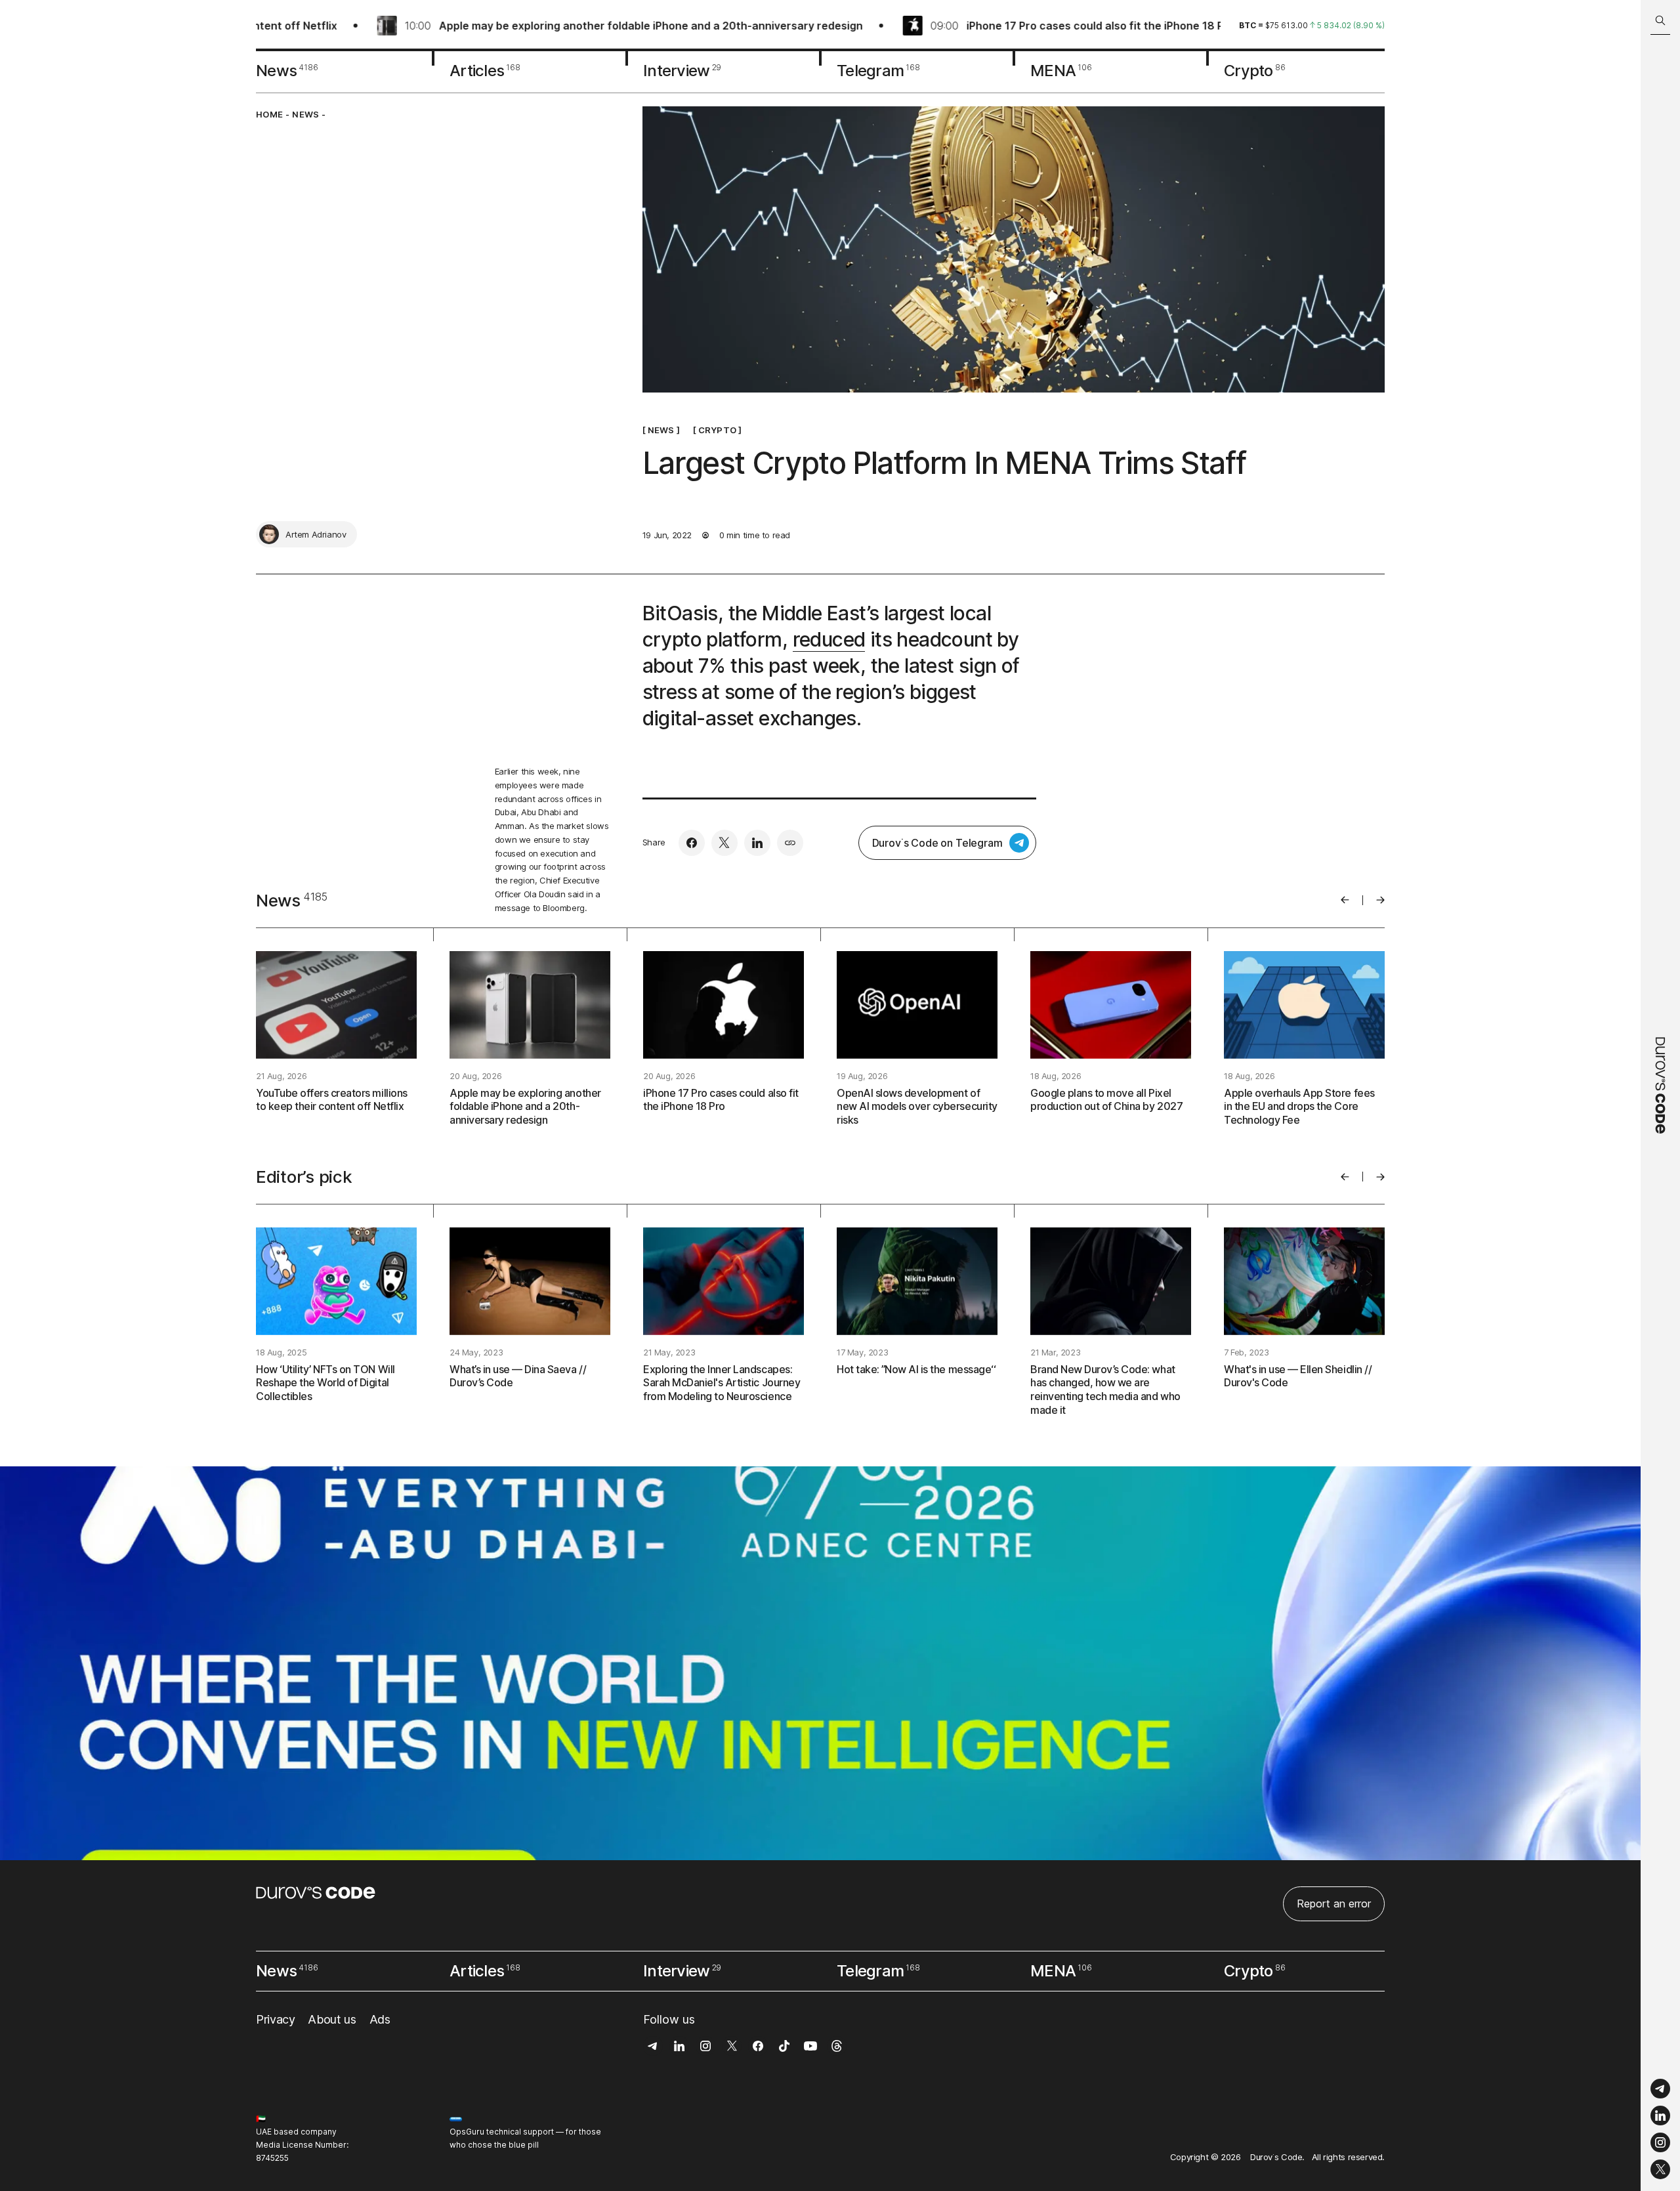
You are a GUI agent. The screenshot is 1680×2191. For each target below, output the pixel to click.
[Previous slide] (1345, 900)
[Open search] (1660, 21)
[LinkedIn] (1660, 2116)
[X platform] (1660, 2169)
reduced (829, 639)
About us (332, 2019)
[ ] (661, 429)
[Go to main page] (1660, 1095)
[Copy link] (790, 843)
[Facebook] (692, 843)
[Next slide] (1380, 900)
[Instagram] (1660, 2143)
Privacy (275, 2019)
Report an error (1334, 1904)
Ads (380, 2019)
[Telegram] (1660, 2089)
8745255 (272, 2158)
